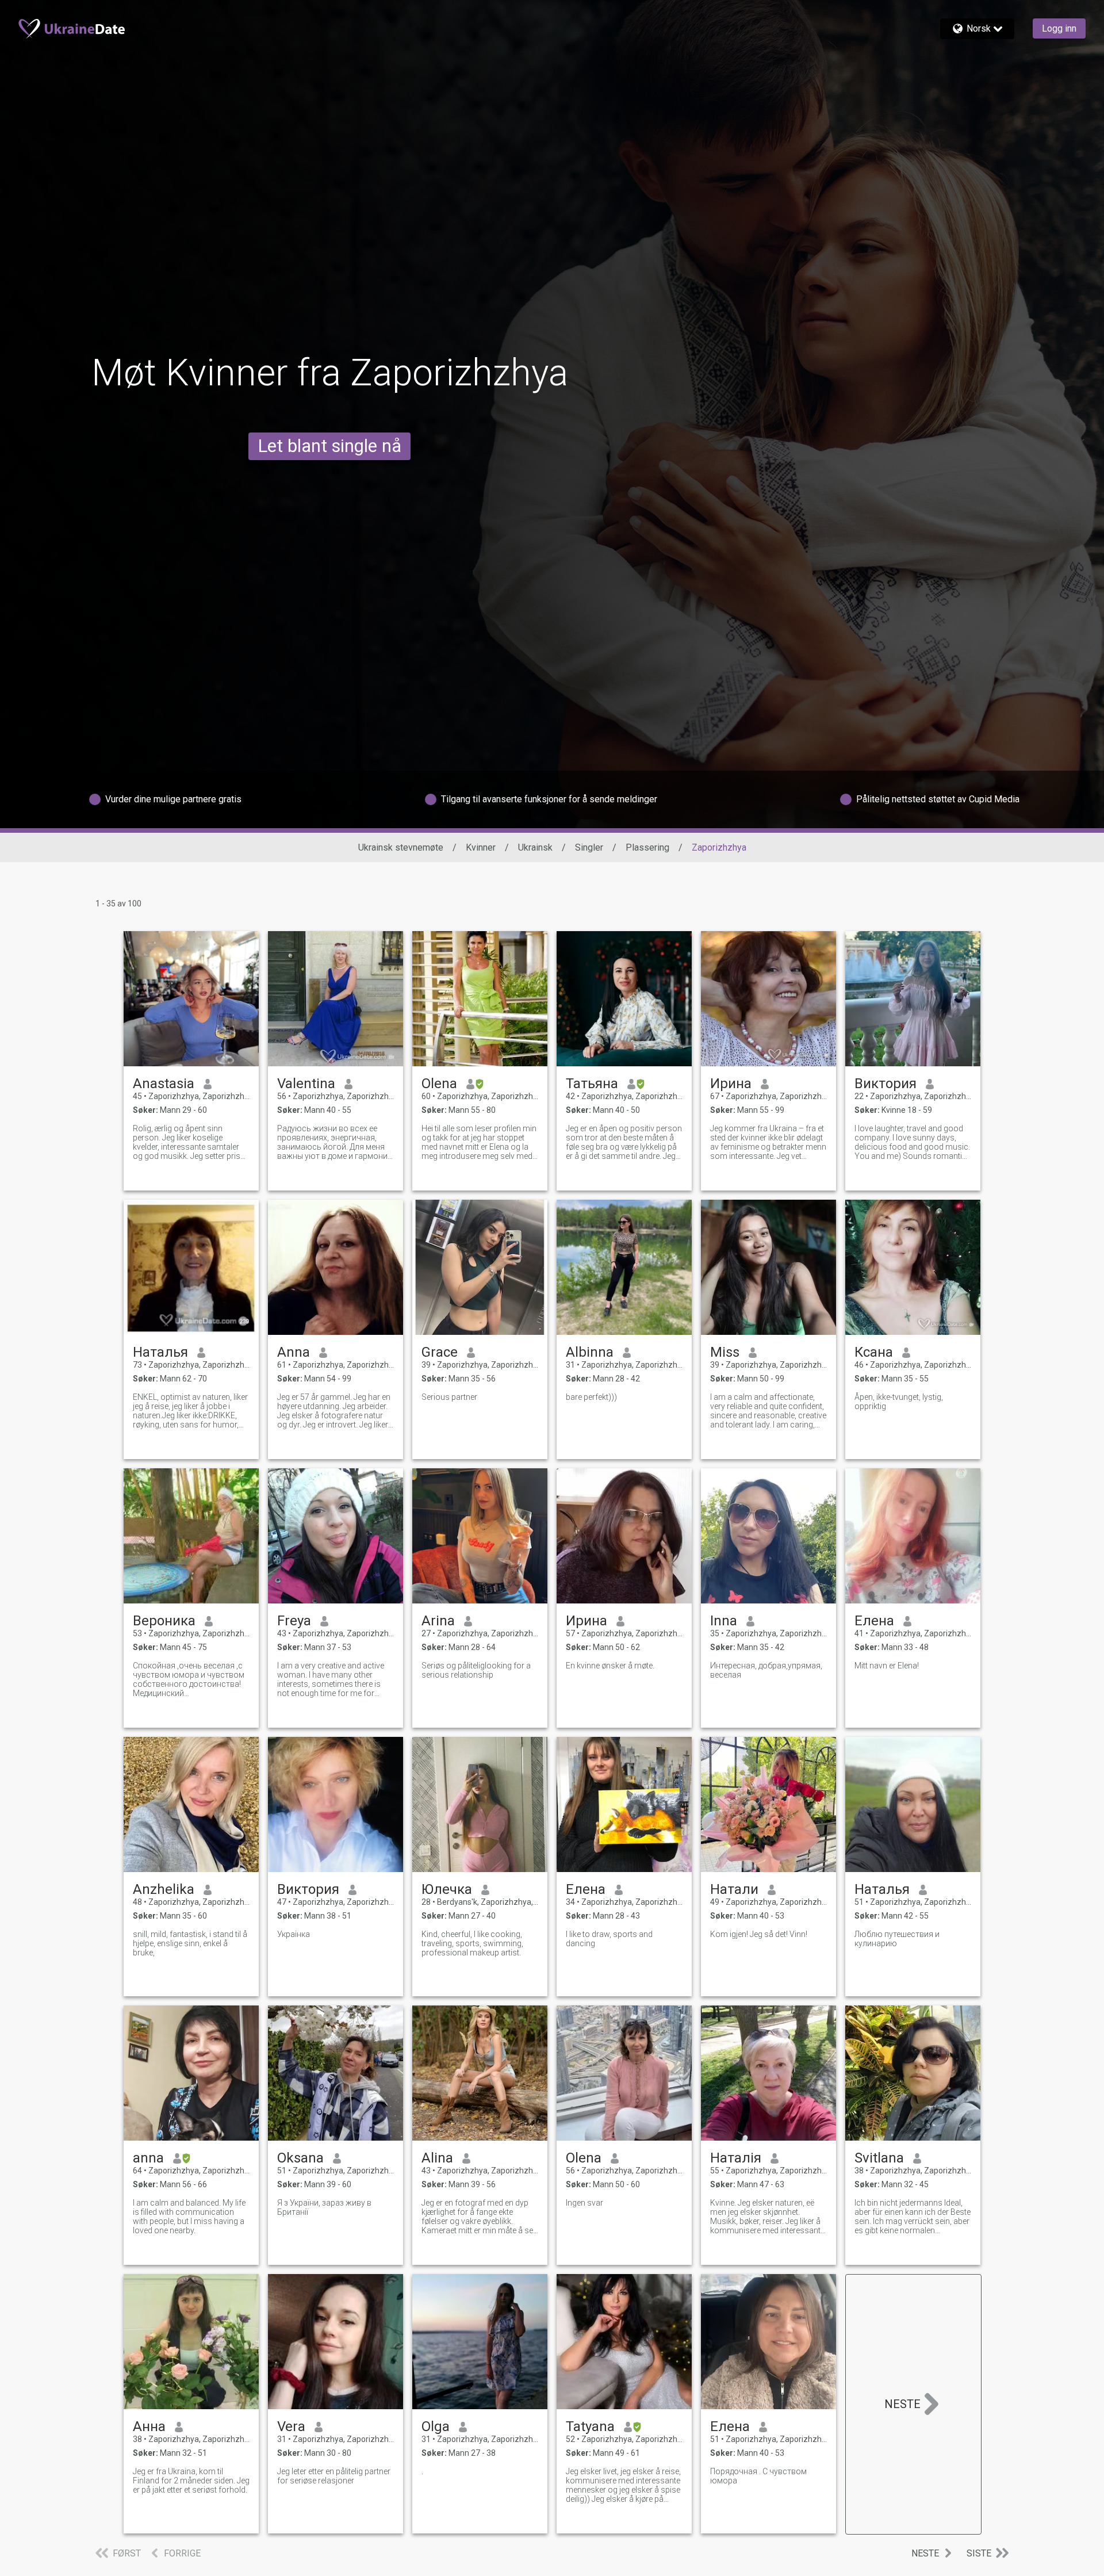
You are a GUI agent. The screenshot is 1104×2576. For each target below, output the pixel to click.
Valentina (306, 1084)
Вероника (164, 1621)
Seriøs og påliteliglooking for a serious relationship (476, 1670)
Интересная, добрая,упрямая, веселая (766, 1670)
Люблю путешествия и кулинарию (897, 1939)
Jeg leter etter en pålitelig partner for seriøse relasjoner (334, 2476)
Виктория (885, 1084)
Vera (291, 2426)
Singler (589, 847)
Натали (734, 1889)
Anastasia (164, 1084)
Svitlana (879, 2158)
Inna (724, 1621)
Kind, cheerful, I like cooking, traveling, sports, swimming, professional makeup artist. (472, 1943)
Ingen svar (584, 2203)
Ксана (874, 1352)
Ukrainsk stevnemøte (401, 847)
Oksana (300, 2158)
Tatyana (590, 2426)
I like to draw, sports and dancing (609, 1939)
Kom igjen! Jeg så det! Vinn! (759, 1934)
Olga (436, 2426)
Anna (294, 1352)
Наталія (736, 2158)
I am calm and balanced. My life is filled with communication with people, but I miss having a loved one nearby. (189, 2217)
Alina (437, 2158)
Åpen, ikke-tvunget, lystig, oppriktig (899, 1402)
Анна (149, 2426)
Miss (725, 1352)
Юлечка (447, 1889)
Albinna (590, 1352)
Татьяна (592, 1084)
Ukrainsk (535, 847)
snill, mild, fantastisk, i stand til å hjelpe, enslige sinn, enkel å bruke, (190, 1943)
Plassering (647, 847)
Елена (874, 1621)
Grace (440, 1352)
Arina (438, 1621)
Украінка (294, 1934)
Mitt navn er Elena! (887, 1666)
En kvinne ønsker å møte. (610, 1666)
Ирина (731, 1084)
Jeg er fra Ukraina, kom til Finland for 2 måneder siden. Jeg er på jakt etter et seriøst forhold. (191, 2481)
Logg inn (1059, 28)
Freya (294, 1621)
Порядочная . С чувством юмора (758, 2476)
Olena (439, 1084)
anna (148, 2158)
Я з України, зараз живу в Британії (324, 2207)
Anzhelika (164, 1889)
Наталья (160, 1352)
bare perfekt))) (591, 1397)
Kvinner (481, 847)
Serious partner (449, 1397)
